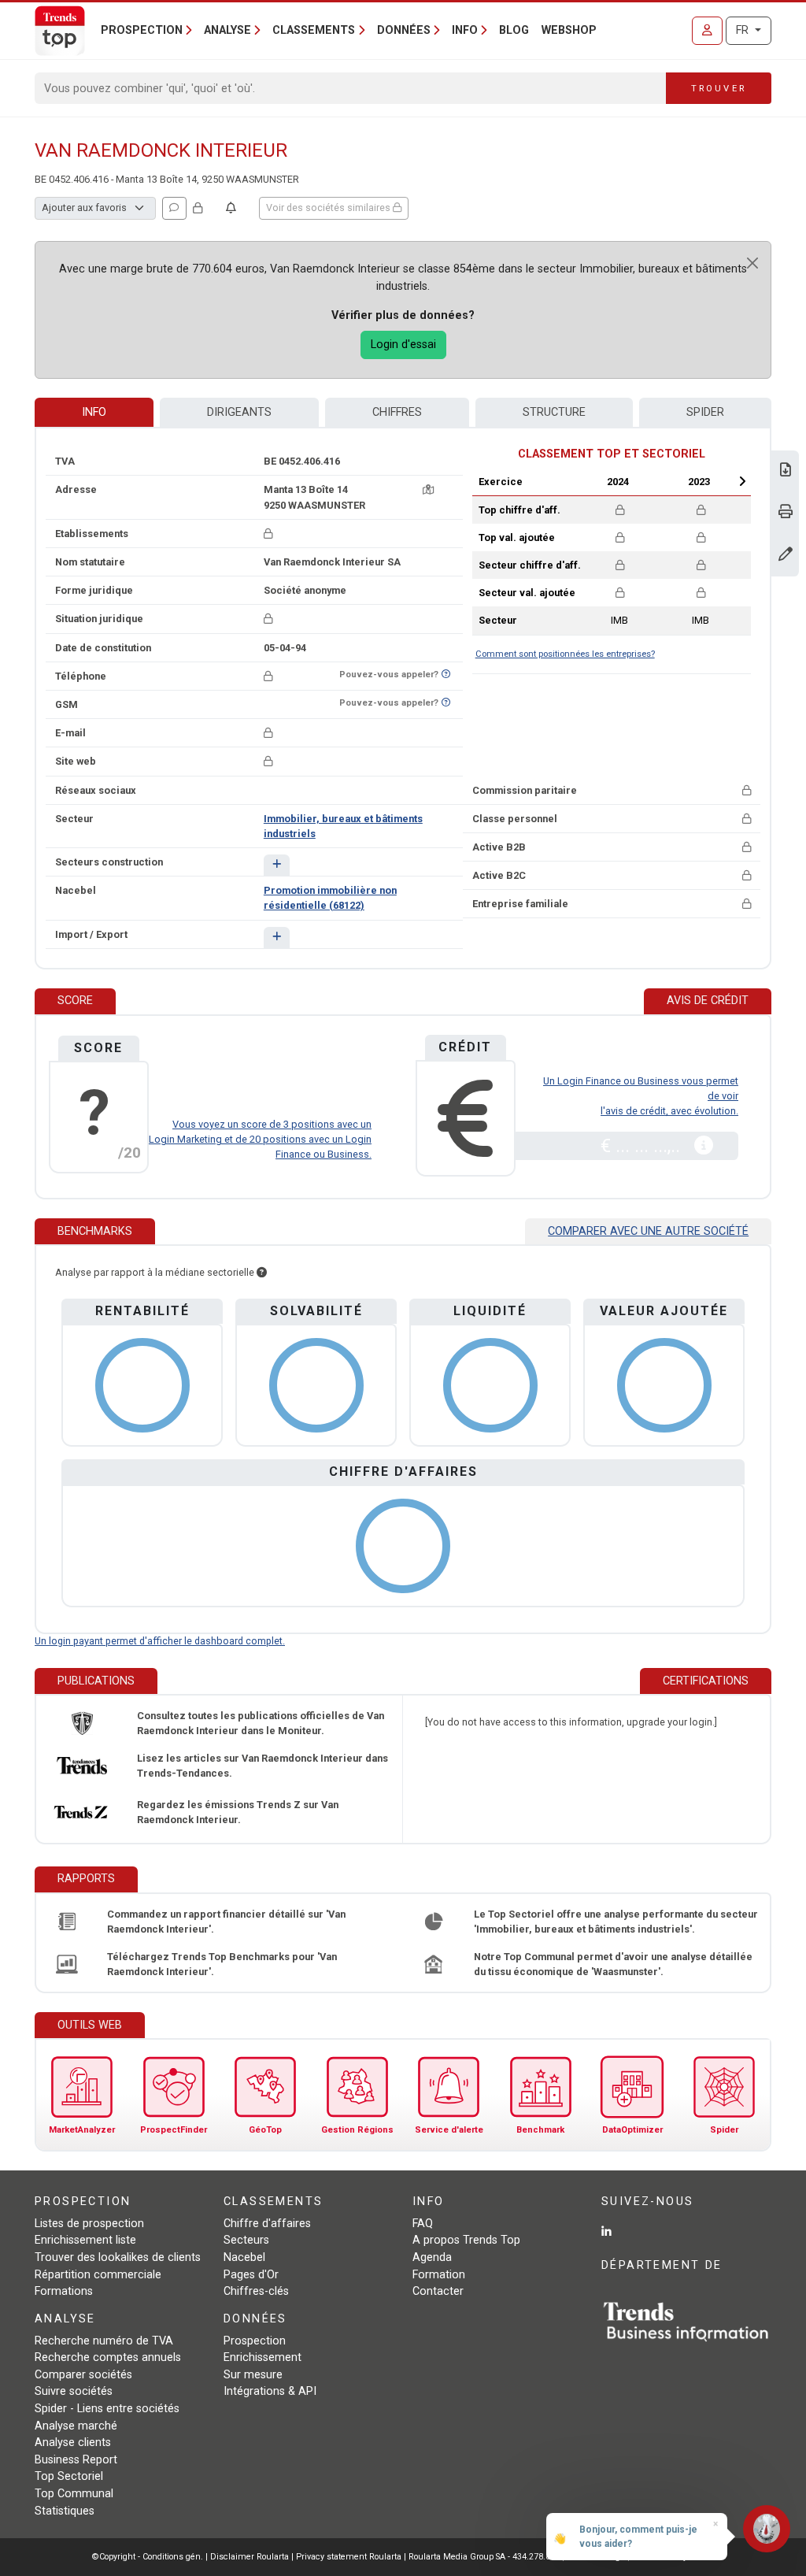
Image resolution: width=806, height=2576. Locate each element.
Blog (514, 30)
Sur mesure (253, 2375)
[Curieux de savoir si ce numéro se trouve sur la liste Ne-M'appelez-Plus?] (446, 675)
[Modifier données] (786, 556)
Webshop (569, 30)
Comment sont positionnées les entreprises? (565, 654)
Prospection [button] (142, 30)
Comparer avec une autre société (648, 1231)
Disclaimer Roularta (250, 2557)
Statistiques (65, 2511)
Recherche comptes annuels (108, 2357)
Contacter (438, 2291)
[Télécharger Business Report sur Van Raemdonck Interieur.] (786, 471)
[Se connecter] (707, 31)
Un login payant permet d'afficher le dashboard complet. (160, 1641)
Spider (705, 412)
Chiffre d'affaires (267, 2224)
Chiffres (397, 412)
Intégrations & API (270, 2391)
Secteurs (246, 2240)
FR (744, 30)
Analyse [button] (227, 30)
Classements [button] (314, 30)
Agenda (432, 2257)
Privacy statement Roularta (349, 2557)
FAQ (423, 2224)
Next (742, 481)
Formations (64, 2291)
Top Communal (74, 2494)
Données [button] (404, 30)
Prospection (255, 2341)
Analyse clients (73, 2443)
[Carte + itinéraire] (428, 489)
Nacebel (244, 2257)
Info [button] (465, 30)
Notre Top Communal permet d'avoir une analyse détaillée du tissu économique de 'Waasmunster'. (613, 1964)
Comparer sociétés (83, 2375)
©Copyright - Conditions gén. (148, 2557)
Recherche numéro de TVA (104, 2341)
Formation (439, 2275)
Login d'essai (403, 345)
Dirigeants (239, 412)
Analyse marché (76, 2426)
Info (94, 412)
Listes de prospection (89, 2224)
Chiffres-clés (256, 2291)
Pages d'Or (251, 2275)
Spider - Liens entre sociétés (107, 2409)
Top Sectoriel (69, 2476)
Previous (573, 481)
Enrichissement (263, 2357)
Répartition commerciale (98, 2275)
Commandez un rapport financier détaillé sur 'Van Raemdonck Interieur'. (226, 1922)
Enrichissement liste (85, 2240)
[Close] (752, 263)
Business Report (76, 2460)
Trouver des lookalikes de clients (118, 2257)
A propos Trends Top (466, 2240)
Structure (554, 412)
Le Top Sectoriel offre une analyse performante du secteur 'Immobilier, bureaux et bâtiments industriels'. (616, 1922)
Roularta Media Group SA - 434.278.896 (485, 2557)
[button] (277, 865)
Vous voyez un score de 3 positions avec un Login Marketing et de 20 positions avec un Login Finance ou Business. (260, 1139)
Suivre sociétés (74, 2391)
